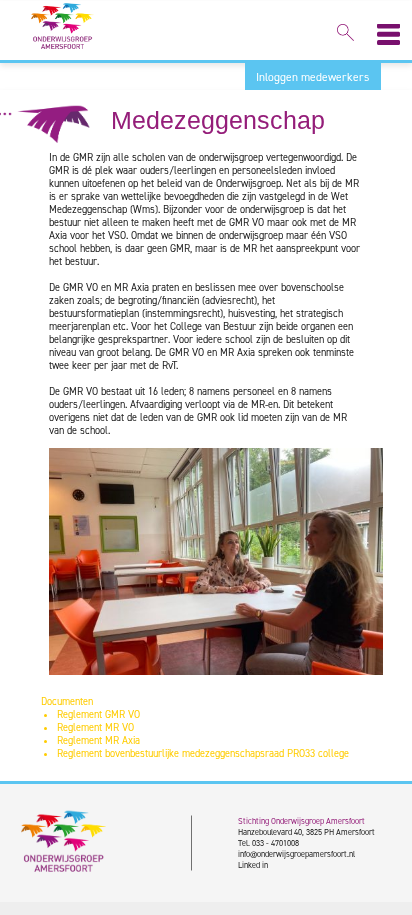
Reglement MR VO (95, 727)
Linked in (253, 864)
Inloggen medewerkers (312, 77)
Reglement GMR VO (98, 714)
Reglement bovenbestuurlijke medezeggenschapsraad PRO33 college (203, 753)
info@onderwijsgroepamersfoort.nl (296, 853)
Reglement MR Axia (98, 740)
